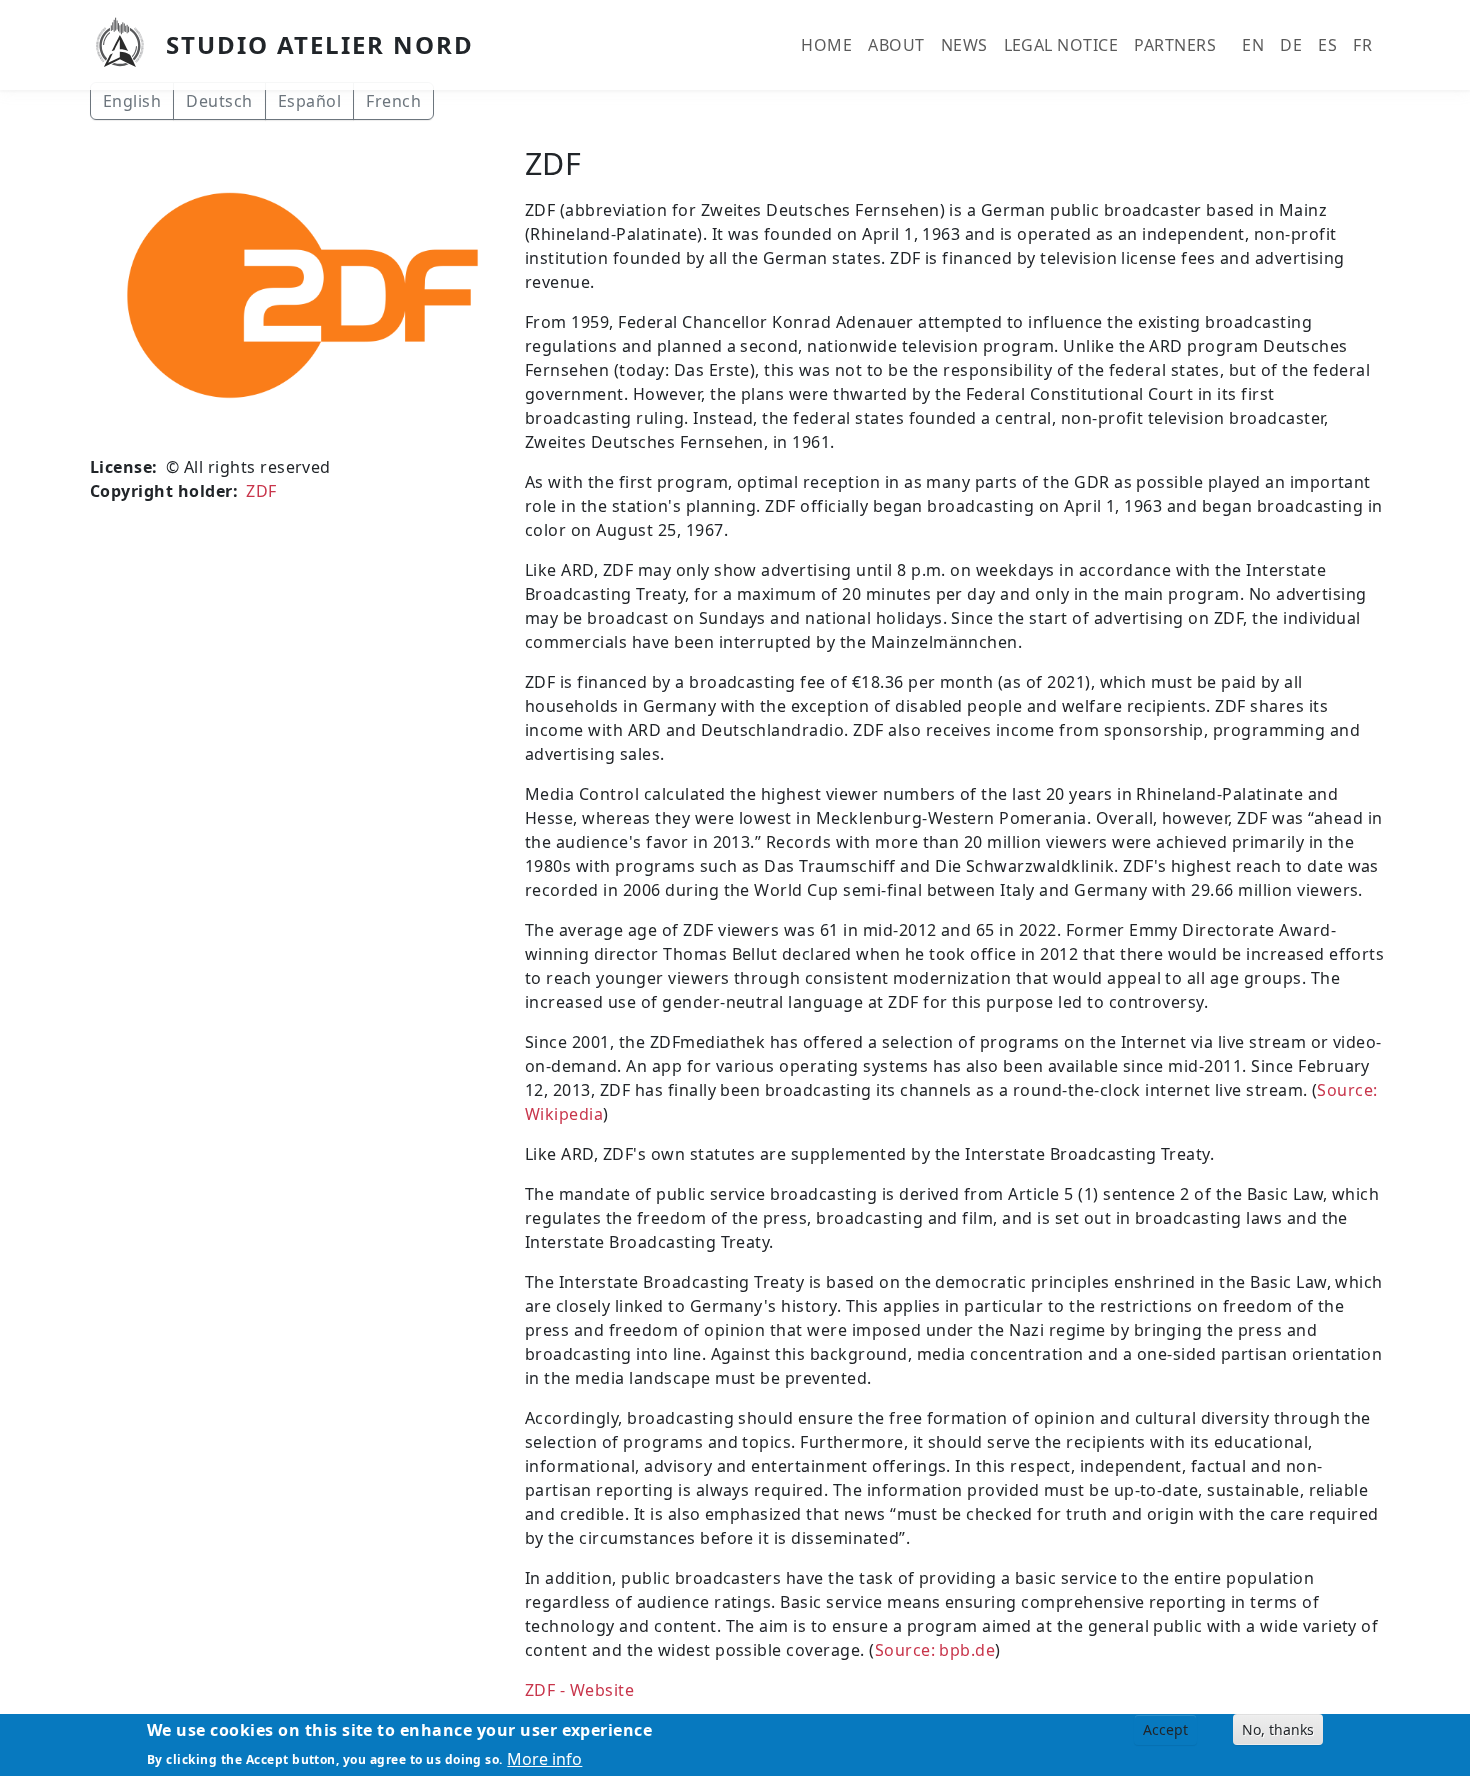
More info (544, 1758)
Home (826, 45)
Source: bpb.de (935, 1650)
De (1291, 45)
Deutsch (219, 101)
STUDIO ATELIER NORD (320, 44)
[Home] (128, 45)
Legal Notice (1061, 45)
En (1253, 45)
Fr (1362, 45)
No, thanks (1278, 1729)
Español (309, 101)
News (964, 45)
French (393, 101)
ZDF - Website (579, 1690)
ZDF (261, 491)
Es (1327, 45)
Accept (1165, 1729)
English (132, 101)
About (896, 45)
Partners (1175, 45)
